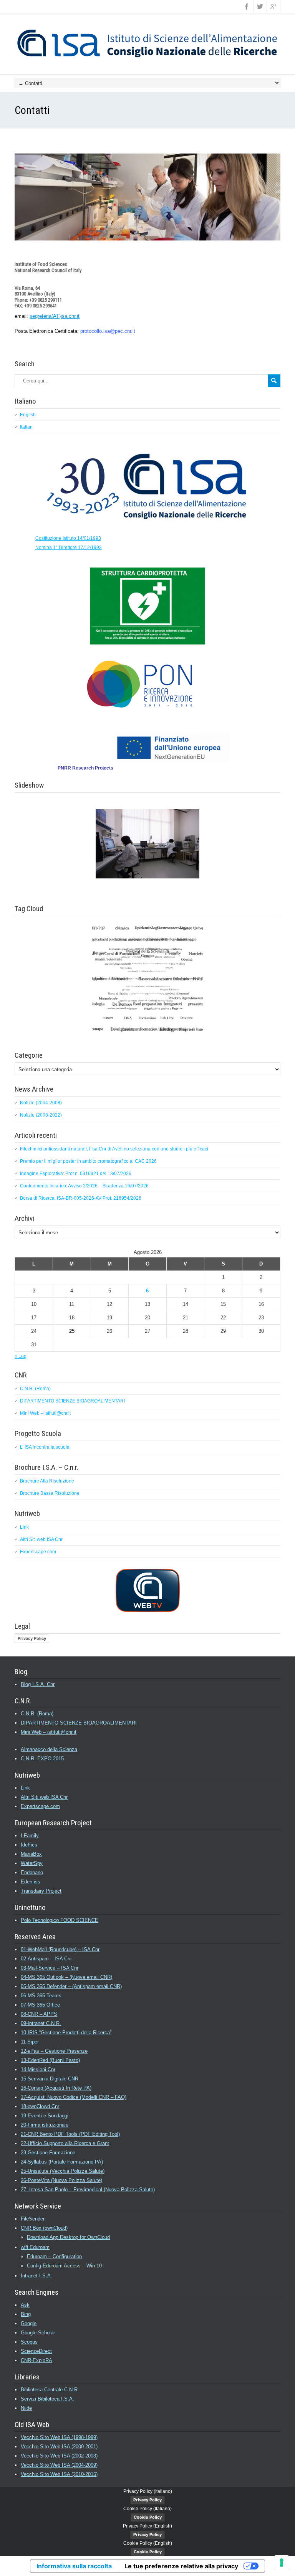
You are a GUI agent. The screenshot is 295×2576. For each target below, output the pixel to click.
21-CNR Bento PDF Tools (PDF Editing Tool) (70, 2134)
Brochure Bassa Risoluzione (50, 1493)
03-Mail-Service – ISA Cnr (50, 1968)
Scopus (29, 2342)
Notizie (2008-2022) (41, 1115)
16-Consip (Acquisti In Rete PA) (56, 2088)
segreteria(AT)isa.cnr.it (55, 316)
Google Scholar (38, 2333)
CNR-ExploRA (36, 2360)
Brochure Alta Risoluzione (47, 1481)
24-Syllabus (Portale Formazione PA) (62, 2162)
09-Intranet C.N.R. (41, 2023)
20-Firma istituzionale (45, 2125)
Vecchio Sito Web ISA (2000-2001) (59, 2447)
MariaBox (31, 1854)
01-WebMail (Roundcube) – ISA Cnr (60, 1949)
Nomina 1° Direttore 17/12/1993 (69, 548)
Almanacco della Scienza (49, 1749)
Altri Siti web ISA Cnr (41, 1539)
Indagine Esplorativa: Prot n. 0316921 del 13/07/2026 (76, 1174)
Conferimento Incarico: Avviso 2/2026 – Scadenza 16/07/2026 (84, 1186)
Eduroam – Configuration (54, 2256)
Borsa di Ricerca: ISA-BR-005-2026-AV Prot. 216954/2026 (81, 1198)
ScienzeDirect (36, 2351)
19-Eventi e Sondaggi (45, 2116)
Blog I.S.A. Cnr (38, 1684)
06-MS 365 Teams (41, 1996)
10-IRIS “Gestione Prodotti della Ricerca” (66, 2033)
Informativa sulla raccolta (74, 2566)
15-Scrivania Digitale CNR (50, 2079)
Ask (25, 2305)
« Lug (21, 1356)
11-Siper (30, 2042)
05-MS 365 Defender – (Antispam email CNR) (71, 1986)
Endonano (32, 1872)
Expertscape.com (38, 1552)
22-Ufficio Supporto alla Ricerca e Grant (65, 2143)
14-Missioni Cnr (38, 2069)
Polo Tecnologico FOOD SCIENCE (60, 1920)
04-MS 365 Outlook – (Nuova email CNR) (66, 1977)
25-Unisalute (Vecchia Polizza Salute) (63, 2171)
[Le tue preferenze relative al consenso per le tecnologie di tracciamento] (282, 2563)
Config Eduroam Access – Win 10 (64, 2266)
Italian (26, 427)
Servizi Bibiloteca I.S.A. (47, 2399)
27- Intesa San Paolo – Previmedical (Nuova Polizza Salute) (88, 2190)
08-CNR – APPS (39, 2014)
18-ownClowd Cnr (40, 2106)
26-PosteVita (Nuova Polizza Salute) (61, 2180)
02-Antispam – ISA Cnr (46, 1959)
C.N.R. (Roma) (35, 1389)
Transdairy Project (41, 1891)
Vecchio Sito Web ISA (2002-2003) (59, 2456)
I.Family (30, 1836)
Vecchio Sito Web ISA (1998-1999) (59, 2437)
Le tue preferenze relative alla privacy (181, 2566)
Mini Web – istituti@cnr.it (45, 1413)
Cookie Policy (148, 2517)
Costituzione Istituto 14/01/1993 (68, 538)
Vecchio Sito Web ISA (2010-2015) (59, 2474)
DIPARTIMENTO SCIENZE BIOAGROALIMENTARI (72, 1401)
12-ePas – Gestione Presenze (54, 2051)
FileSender (33, 2219)
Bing (26, 2314)
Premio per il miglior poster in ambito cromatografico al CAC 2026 (88, 1161)
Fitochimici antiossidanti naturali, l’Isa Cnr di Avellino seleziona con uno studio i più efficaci (114, 1149)
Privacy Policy (32, 1638)
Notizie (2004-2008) (41, 1103)
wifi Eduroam (35, 2247)
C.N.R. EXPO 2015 (42, 1759)
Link (24, 1527)
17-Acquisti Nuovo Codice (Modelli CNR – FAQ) (74, 2097)
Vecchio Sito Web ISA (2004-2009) (59, 2465)
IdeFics (29, 1845)
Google (29, 2323)
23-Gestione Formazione (48, 2153)
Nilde (26, 2408)
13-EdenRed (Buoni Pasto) (50, 2060)
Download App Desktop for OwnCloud (68, 2237)
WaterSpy (32, 1863)
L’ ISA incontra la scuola (45, 1447)
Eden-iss (31, 1882)
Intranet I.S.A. (36, 2276)
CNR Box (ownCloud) (44, 2228)
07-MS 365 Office (40, 2005)
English (28, 415)
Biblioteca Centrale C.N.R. (50, 2390)
